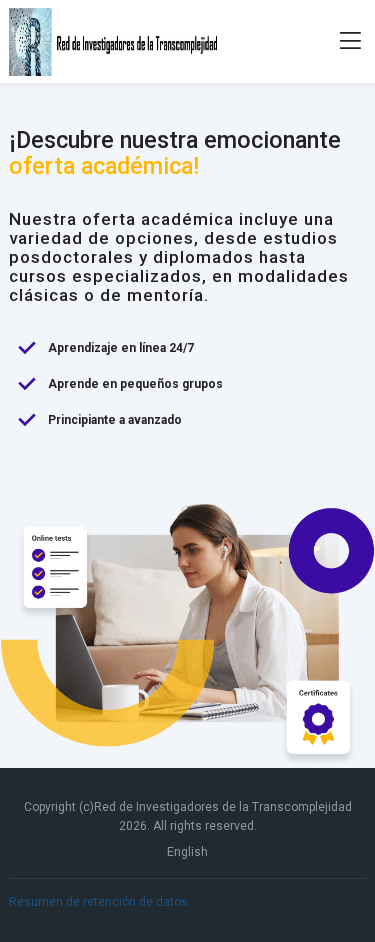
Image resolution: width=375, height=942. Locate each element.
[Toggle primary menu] (350, 42)
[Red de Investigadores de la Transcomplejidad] (114, 42)
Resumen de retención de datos (98, 902)
